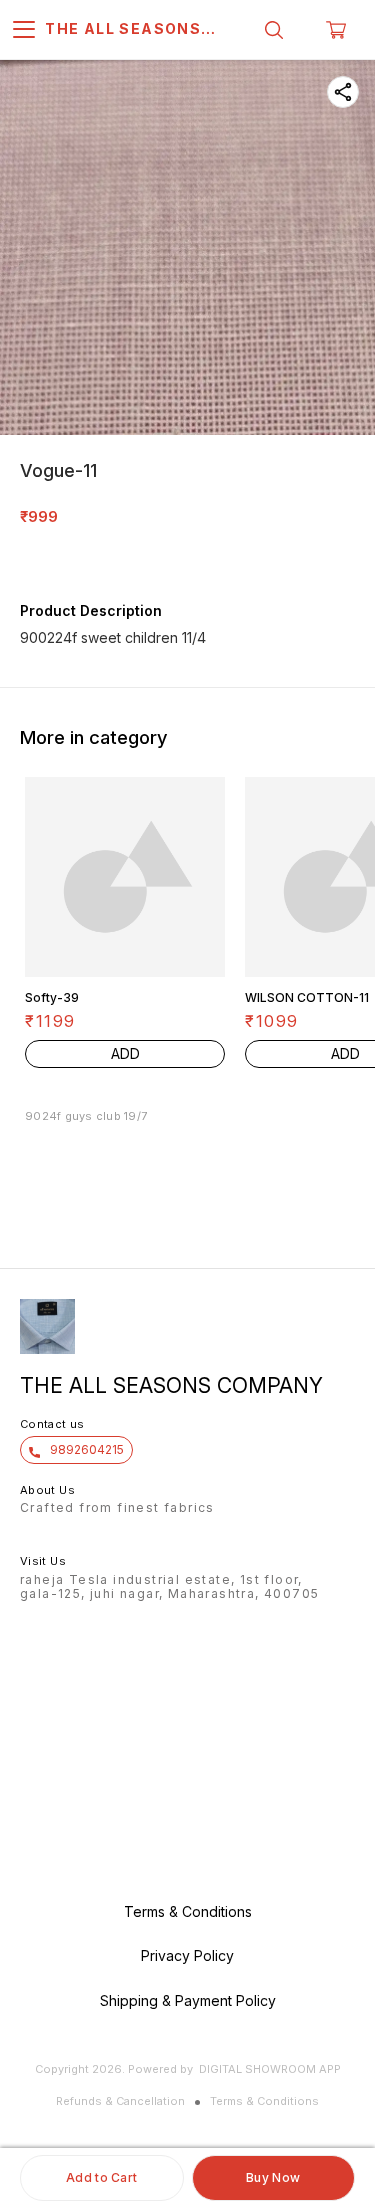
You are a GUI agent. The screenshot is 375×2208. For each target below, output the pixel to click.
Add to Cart (101, 2177)
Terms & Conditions (264, 2101)
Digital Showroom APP (270, 2069)
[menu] (24, 30)
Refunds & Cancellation (120, 2101)
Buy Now (273, 2177)
